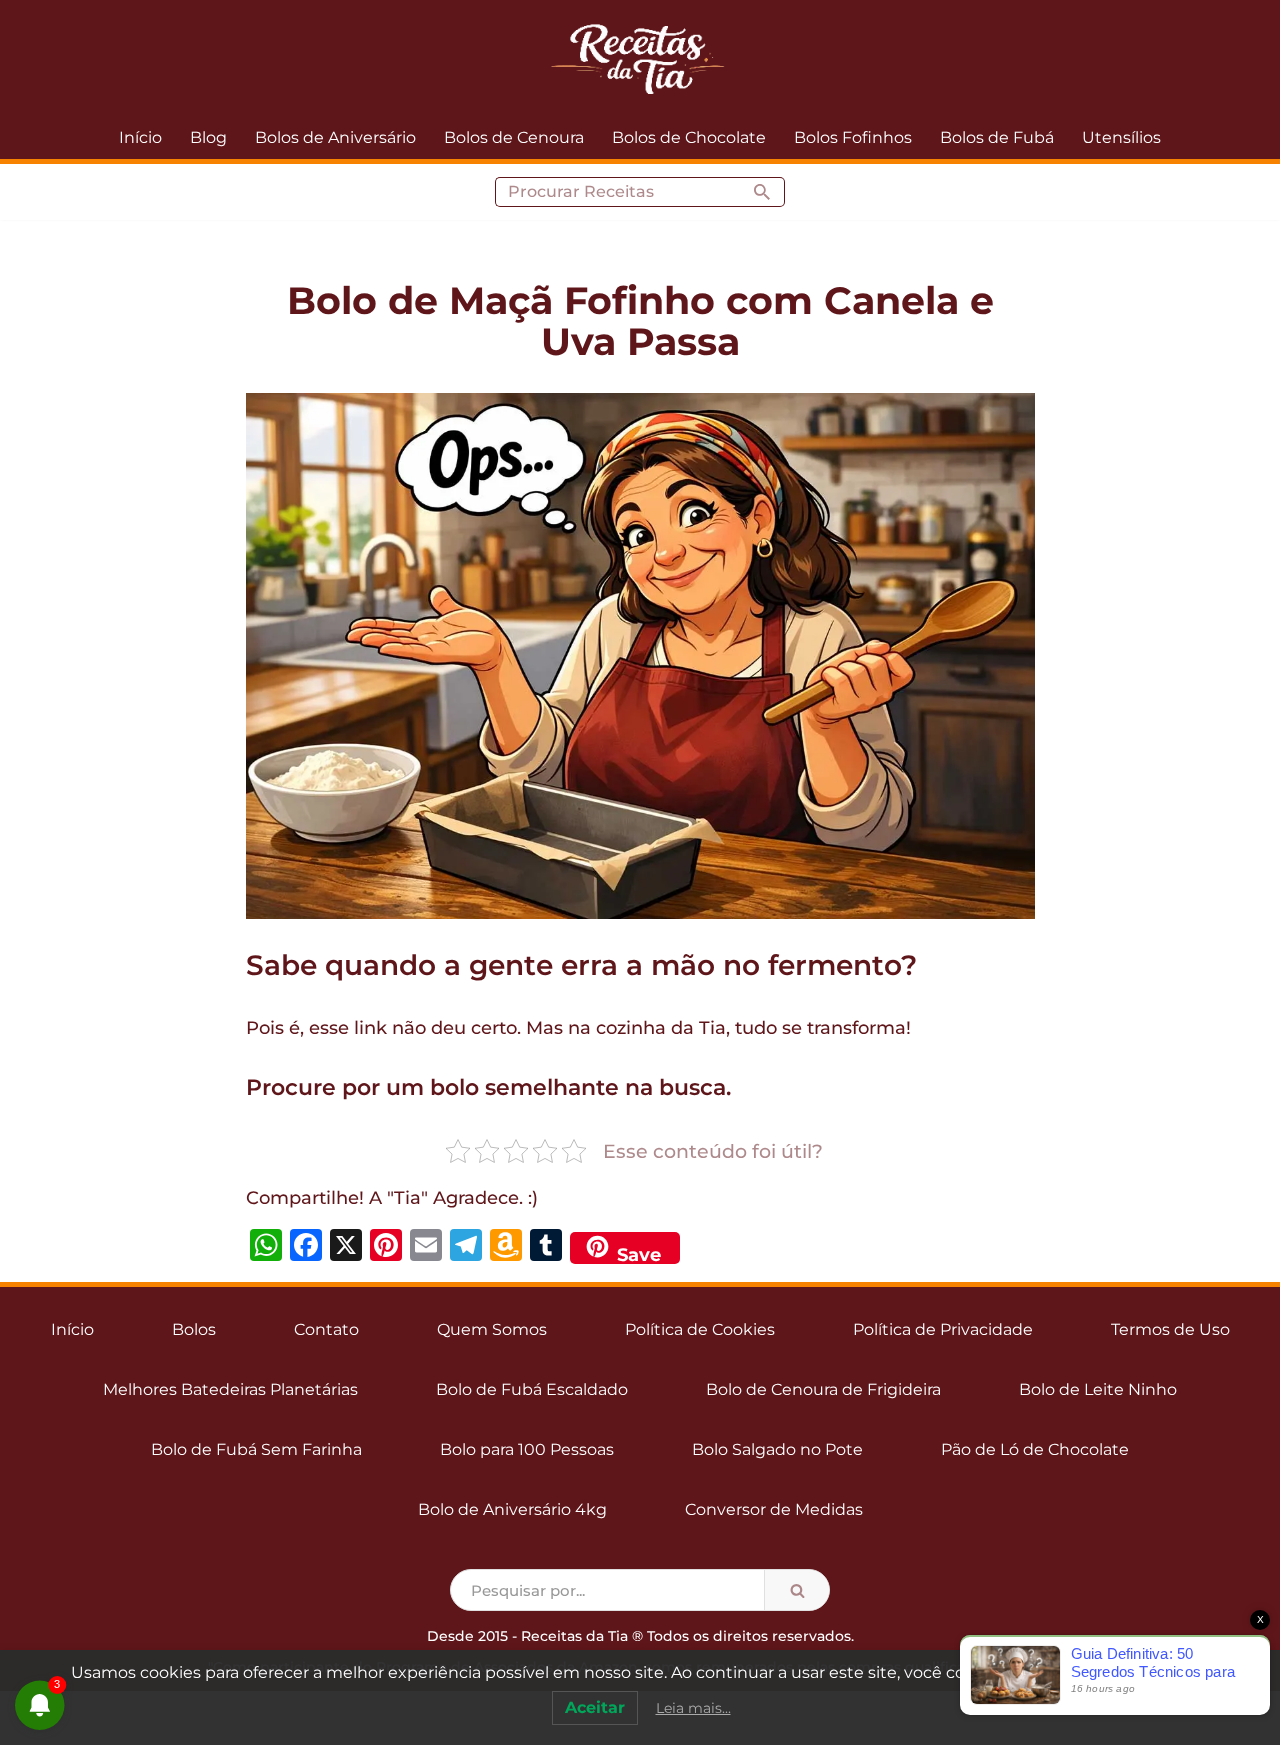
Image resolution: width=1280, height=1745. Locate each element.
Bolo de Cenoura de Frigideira (823, 1389)
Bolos (194, 1329)
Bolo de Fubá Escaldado (532, 1389)
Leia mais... (693, 1708)
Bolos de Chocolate (689, 137)
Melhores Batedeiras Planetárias (230, 1389)
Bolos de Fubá (997, 137)
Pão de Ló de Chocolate (1035, 1449)
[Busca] (762, 192)
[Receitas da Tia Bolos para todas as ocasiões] (640, 58)
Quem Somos (492, 1329)
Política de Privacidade (943, 1329)
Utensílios (1121, 137)
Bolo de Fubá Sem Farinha (256, 1449)
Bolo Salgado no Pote (777, 1449)
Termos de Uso (1170, 1329)
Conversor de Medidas (774, 1509)
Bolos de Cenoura (514, 137)
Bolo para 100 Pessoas (527, 1449)
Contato (326, 1329)
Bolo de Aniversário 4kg (512, 1509)
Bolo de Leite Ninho (1098, 1389)
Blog (208, 137)
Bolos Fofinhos (853, 137)
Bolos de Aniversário (335, 137)
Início (140, 137)
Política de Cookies (700, 1329)
